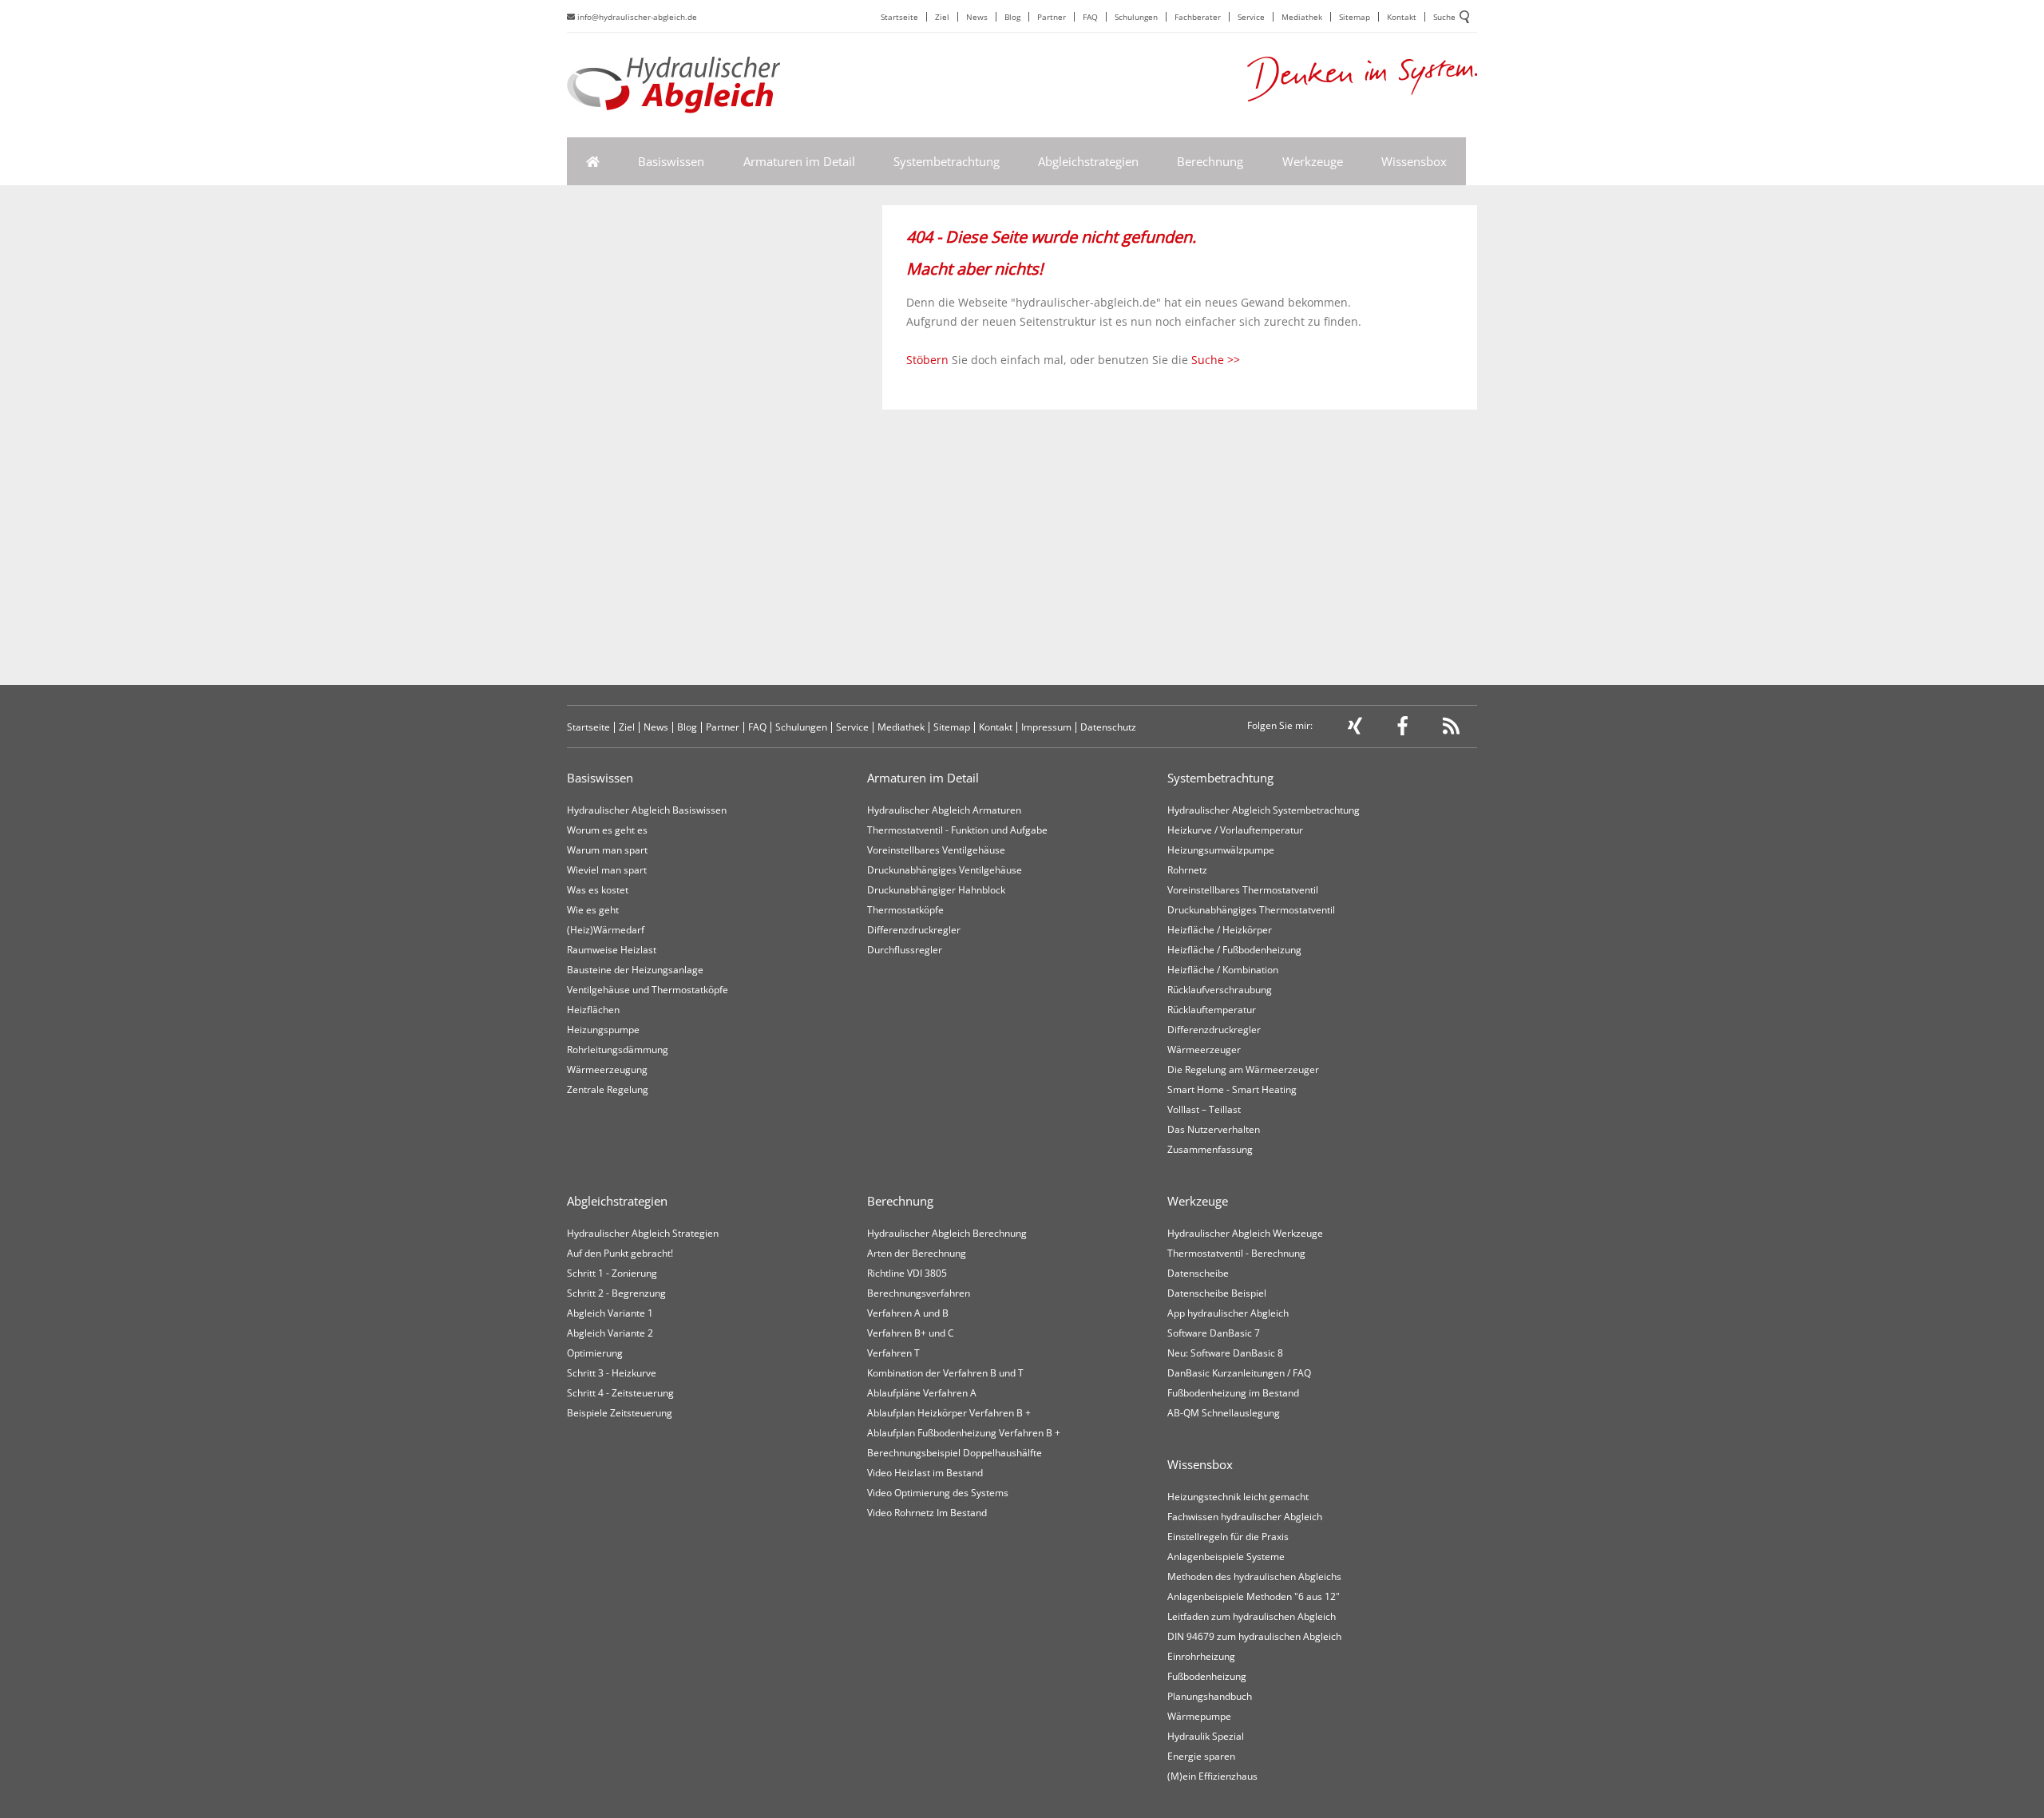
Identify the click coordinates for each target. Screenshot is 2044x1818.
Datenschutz (1108, 727)
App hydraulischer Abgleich (1228, 1313)
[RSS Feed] (1451, 729)
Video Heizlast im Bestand (925, 1473)
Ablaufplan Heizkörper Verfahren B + (949, 1413)
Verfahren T (893, 1353)
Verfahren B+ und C (911, 1333)
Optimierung (595, 1353)
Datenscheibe (1198, 1273)
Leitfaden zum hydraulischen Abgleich (1252, 1616)
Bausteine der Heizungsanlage (635, 970)
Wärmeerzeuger (1204, 1050)
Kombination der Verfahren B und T (945, 1373)
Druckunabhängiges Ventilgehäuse (945, 870)
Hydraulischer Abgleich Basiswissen (647, 810)
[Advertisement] (1180, 553)
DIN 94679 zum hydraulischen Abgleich (1254, 1636)
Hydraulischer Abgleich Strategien (643, 1233)
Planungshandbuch (1210, 1696)
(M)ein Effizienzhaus (1212, 1776)
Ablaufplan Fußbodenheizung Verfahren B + (964, 1433)
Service (1251, 17)
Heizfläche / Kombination (1223, 970)
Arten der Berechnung (917, 1253)
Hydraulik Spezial (1206, 1736)
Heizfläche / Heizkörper (1220, 930)
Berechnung (1210, 161)
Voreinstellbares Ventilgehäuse (936, 850)
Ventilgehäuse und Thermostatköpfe (648, 990)
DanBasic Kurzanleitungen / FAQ (1239, 1373)
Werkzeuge (1313, 161)
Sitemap (1355, 17)
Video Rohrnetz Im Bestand (927, 1513)
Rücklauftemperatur (1212, 1010)
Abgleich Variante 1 (610, 1313)
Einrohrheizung (1201, 1656)
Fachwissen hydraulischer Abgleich (1245, 1517)
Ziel (942, 17)
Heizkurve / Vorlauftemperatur (1235, 830)
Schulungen (1136, 17)
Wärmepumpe (1199, 1716)
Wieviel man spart (607, 870)
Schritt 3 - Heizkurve (612, 1373)
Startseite (899, 17)
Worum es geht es (607, 830)
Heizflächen (593, 1010)
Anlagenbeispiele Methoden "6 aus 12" (1254, 1596)
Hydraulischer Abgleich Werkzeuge (1245, 1233)
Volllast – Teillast (1204, 1109)
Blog (1012, 17)
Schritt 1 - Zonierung (612, 1273)
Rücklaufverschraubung (1220, 990)
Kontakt (1402, 17)
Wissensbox (1414, 161)
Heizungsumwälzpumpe (1221, 850)
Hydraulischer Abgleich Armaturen (944, 810)
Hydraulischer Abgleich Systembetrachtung (1264, 810)
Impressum (1046, 727)
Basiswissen (671, 161)
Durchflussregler (905, 950)
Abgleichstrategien (1088, 161)
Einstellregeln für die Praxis (1228, 1537)
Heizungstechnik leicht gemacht (1238, 1497)
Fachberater (1198, 17)
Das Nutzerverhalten (1214, 1129)
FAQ (1090, 17)
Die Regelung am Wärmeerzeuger (1243, 1069)
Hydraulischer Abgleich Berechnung (947, 1233)
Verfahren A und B (908, 1313)
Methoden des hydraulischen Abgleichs (1254, 1576)
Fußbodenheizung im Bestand (1233, 1393)
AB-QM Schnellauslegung (1224, 1413)
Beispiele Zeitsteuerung (620, 1413)
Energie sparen (1201, 1756)
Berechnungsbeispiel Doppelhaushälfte (955, 1453)
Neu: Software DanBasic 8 (1225, 1353)
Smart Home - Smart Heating (1232, 1089)
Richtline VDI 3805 (907, 1273)
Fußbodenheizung (1207, 1676)
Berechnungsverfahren (919, 1293)
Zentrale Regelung (608, 1089)
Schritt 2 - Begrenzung (616, 1293)
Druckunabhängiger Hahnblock (936, 890)
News (977, 17)
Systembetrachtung (947, 161)
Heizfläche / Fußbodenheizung (1234, 950)
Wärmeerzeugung (607, 1069)
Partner (1052, 17)
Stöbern (927, 360)
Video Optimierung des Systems (938, 1493)
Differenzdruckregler (914, 930)
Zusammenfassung (1210, 1149)
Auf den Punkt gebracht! (620, 1253)
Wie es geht (593, 910)
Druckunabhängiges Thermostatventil (1251, 910)
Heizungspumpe (603, 1030)
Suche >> (1216, 360)
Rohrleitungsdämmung (618, 1050)
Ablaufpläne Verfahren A (922, 1393)
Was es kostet (598, 890)
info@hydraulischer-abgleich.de (636, 17)
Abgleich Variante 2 (610, 1333)
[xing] (1355, 729)
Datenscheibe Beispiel (1217, 1293)
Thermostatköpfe (905, 910)
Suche (1444, 17)
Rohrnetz (1187, 870)
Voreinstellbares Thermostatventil (1243, 890)
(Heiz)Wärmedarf (606, 930)
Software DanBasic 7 (1214, 1333)
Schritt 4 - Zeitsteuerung (620, 1393)
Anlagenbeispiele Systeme (1226, 1557)
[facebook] (1403, 729)
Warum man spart (607, 850)
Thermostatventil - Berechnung (1236, 1253)
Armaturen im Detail (799, 161)
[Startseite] (593, 161)
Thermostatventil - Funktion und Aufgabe (957, 830)
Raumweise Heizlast (612, 950)
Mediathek (1302, 17)
